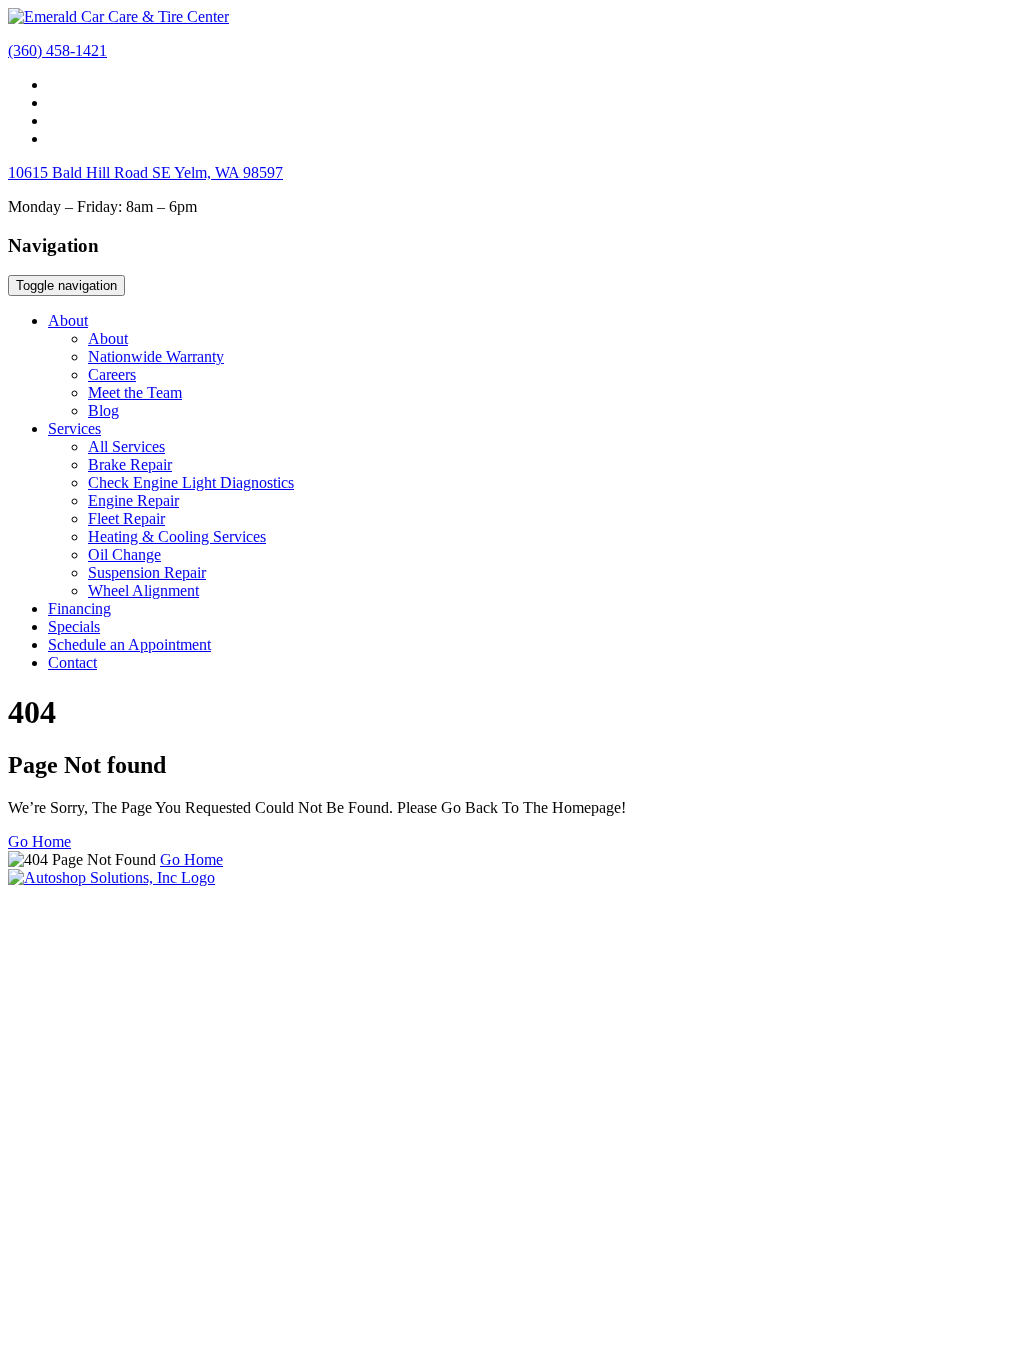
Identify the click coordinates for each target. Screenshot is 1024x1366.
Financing (79, 608)
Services (74, 428)
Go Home (39, 841)
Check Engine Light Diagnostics (191, 482)
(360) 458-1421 (57, 50)
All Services (126, 446)
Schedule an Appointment (129, 644)
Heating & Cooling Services (177, 536)
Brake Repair (130, 464)
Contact (72, 662)
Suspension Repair (147, 572)
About (68, 320)
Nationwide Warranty (156, 356)
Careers (112, 374)
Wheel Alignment (143, 590)
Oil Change (124, 554)
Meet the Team (135, 392)
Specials (74, 626)
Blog (103, 410)
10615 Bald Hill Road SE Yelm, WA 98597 (145, 172)
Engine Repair (133, 500)
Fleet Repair (126, 518)
